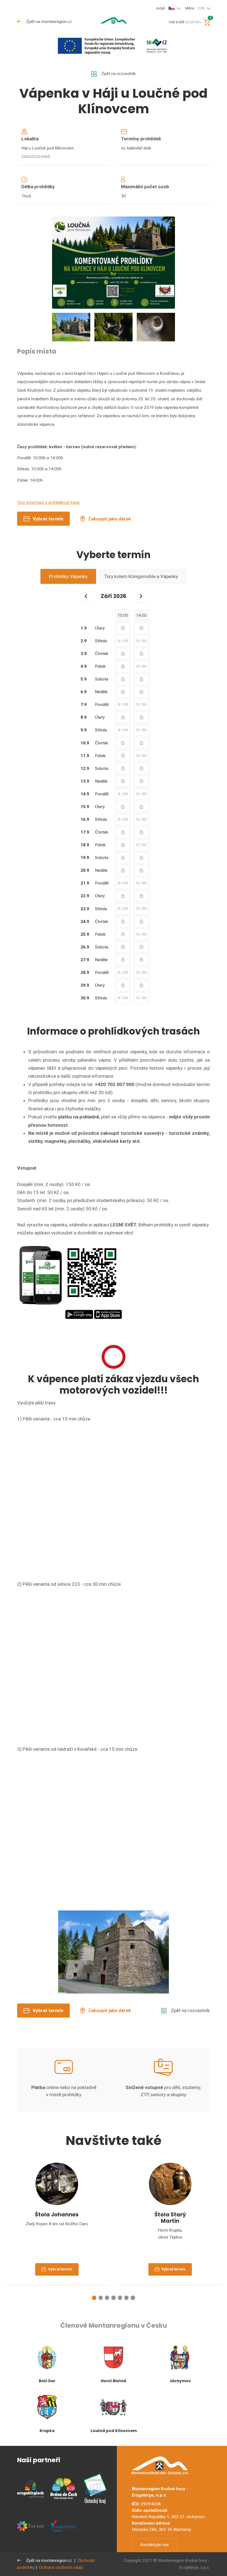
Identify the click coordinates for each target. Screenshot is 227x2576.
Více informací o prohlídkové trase (48, 502)
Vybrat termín (48, 519)
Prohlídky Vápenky (68, 576)
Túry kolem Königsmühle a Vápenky (141, 576)
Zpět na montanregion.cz (48, 22)
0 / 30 (123, 641)
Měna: (195, 8)
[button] (94, 2298)
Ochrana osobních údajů (61, 2567)
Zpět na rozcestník (118, 74)
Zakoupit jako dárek (109, 519)
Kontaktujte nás (154, 2545)
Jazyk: (161, 8)
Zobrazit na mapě (36, 156)
